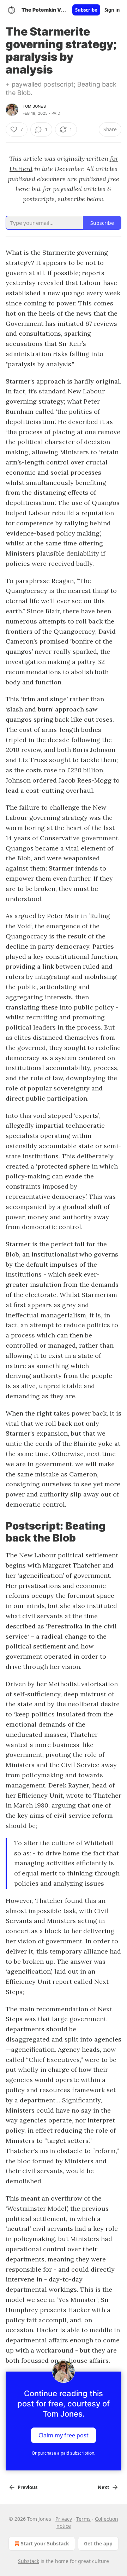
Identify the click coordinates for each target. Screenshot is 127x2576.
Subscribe (86, 10)
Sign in (112, 10)
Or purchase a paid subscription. (64, 2453)
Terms (83, 2519)
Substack (29, 2561)
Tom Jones (34, 106)
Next (104, 2487)
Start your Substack (45, 2543)
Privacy (64, 2519)
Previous (28, 2487)
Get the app (98, 2543)
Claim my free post (64, 2435)
